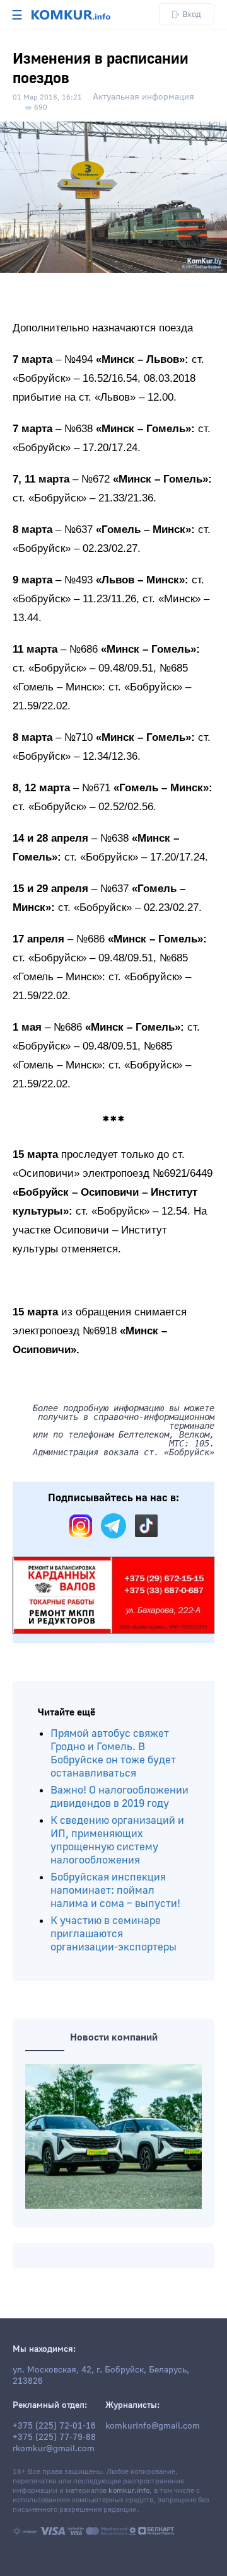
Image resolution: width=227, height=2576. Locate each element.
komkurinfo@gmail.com (153, 2426)
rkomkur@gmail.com (54, 2449)
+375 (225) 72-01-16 (54, 2426)
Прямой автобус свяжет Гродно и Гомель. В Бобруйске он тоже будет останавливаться (113, 1753)
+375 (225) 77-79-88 (54, 2437)
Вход (192, 14)
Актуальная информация (143, 97)
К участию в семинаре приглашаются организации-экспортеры (113, 1934)
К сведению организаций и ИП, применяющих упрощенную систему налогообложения (117, 1840)
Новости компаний (114, 2037)
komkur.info (129, 2491)
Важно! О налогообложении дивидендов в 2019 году (119, 1797)
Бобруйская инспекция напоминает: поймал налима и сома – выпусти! (115, 1890)
